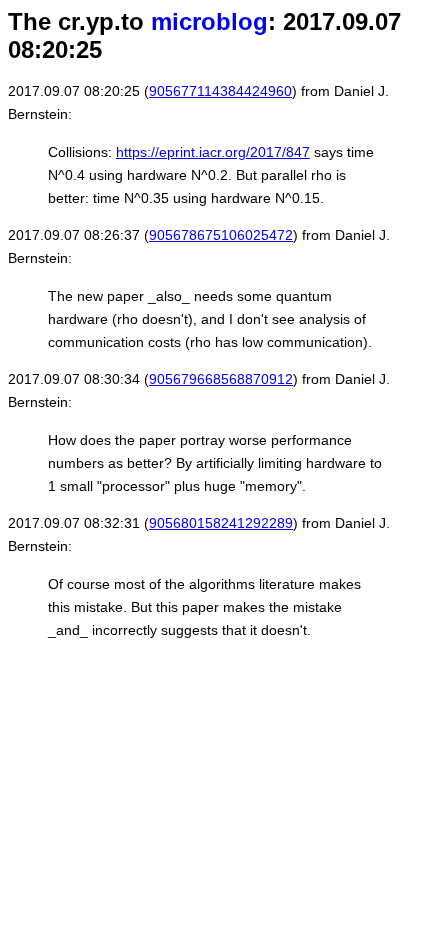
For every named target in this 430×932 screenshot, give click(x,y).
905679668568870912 (221, 379)
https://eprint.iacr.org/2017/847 (213, 152)
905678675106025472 (221, 235)
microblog (209, 21)
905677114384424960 (220, 91)
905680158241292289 (221, 523)
